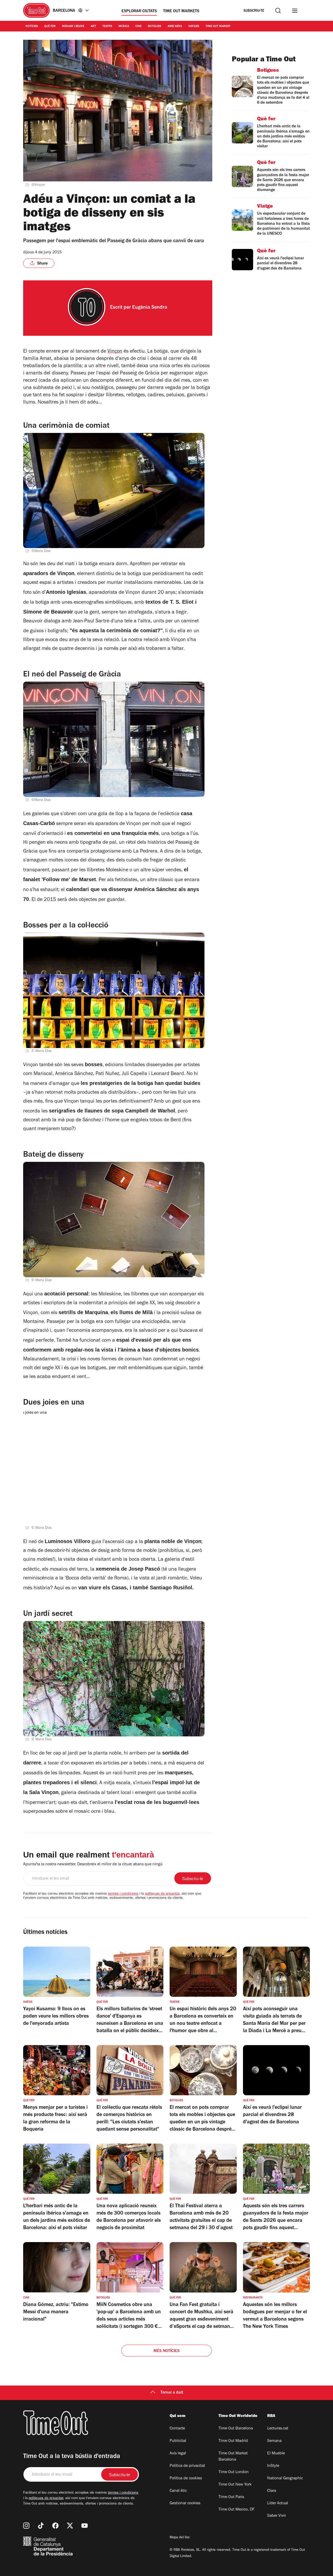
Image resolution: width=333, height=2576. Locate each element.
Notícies (32, 27)
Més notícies (166, 2351)
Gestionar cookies (185, 2503)
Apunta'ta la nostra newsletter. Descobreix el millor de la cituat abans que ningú (93, 1865)
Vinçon (115, 352)
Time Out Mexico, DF (236, 2510)
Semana (274, 2441)
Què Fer (50, 27)
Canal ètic (178, 2491)
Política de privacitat (187, 2466)
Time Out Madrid (233, 2441)
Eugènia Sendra (150, 308)
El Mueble (276, 2454)
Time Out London (234, 2472)
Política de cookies (186, 2479)
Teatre (107, 27)
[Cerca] (278, 11)
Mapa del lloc (180, 2538)
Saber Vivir (277, 2516)
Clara (272, 2491)
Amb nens (175, 27)
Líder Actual (278, 2503)
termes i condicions (123, 1894)
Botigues (155, 27)
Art (93, 27)
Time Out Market (218, 27)
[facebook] (55, 2526)
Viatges (194, 27)
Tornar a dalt (172, 2393)
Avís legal (178, 2454)
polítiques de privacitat (162, 1894)
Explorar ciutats (139, 11)
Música (124, 27)
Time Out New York (235, 2485)
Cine (138, 27)
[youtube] (85, 2526)
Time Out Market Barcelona (233, 2457)
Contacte (177, 2429)
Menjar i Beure (73, 27)
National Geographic (285, 2479)
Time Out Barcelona (236, 2429)
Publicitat (178, 2441)
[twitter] (70, 2526)
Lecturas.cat (278, 2429)
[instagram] (26, 2526)
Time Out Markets (181, 11)
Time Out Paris (231, 2497)
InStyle (273, 2466)
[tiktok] (41, 2526)
